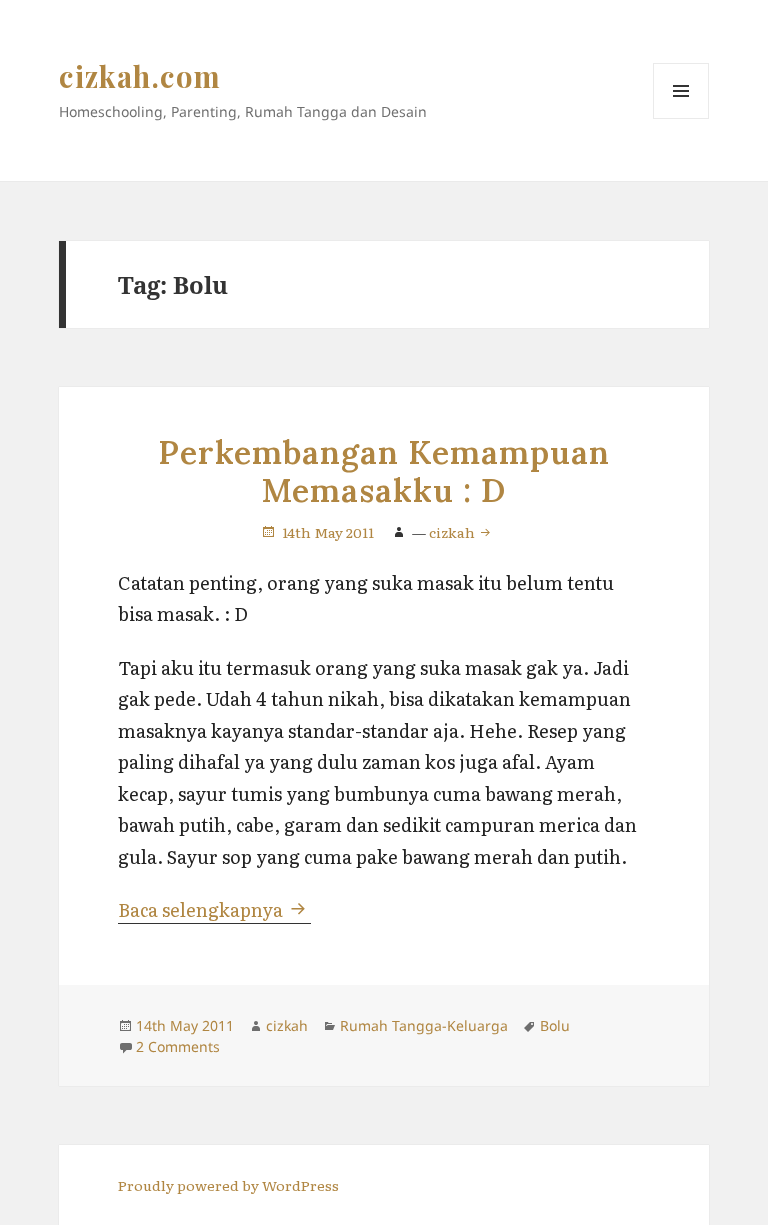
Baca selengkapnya (214, 909)
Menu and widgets (681, 118)
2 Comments (178, 1046)
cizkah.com (140, 76)
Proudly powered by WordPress (228, 1185)
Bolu (555, 1025)
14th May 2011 (328, 532)
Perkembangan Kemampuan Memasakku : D (383, 471)
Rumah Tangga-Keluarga (424, 1025)
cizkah (453, 532)
